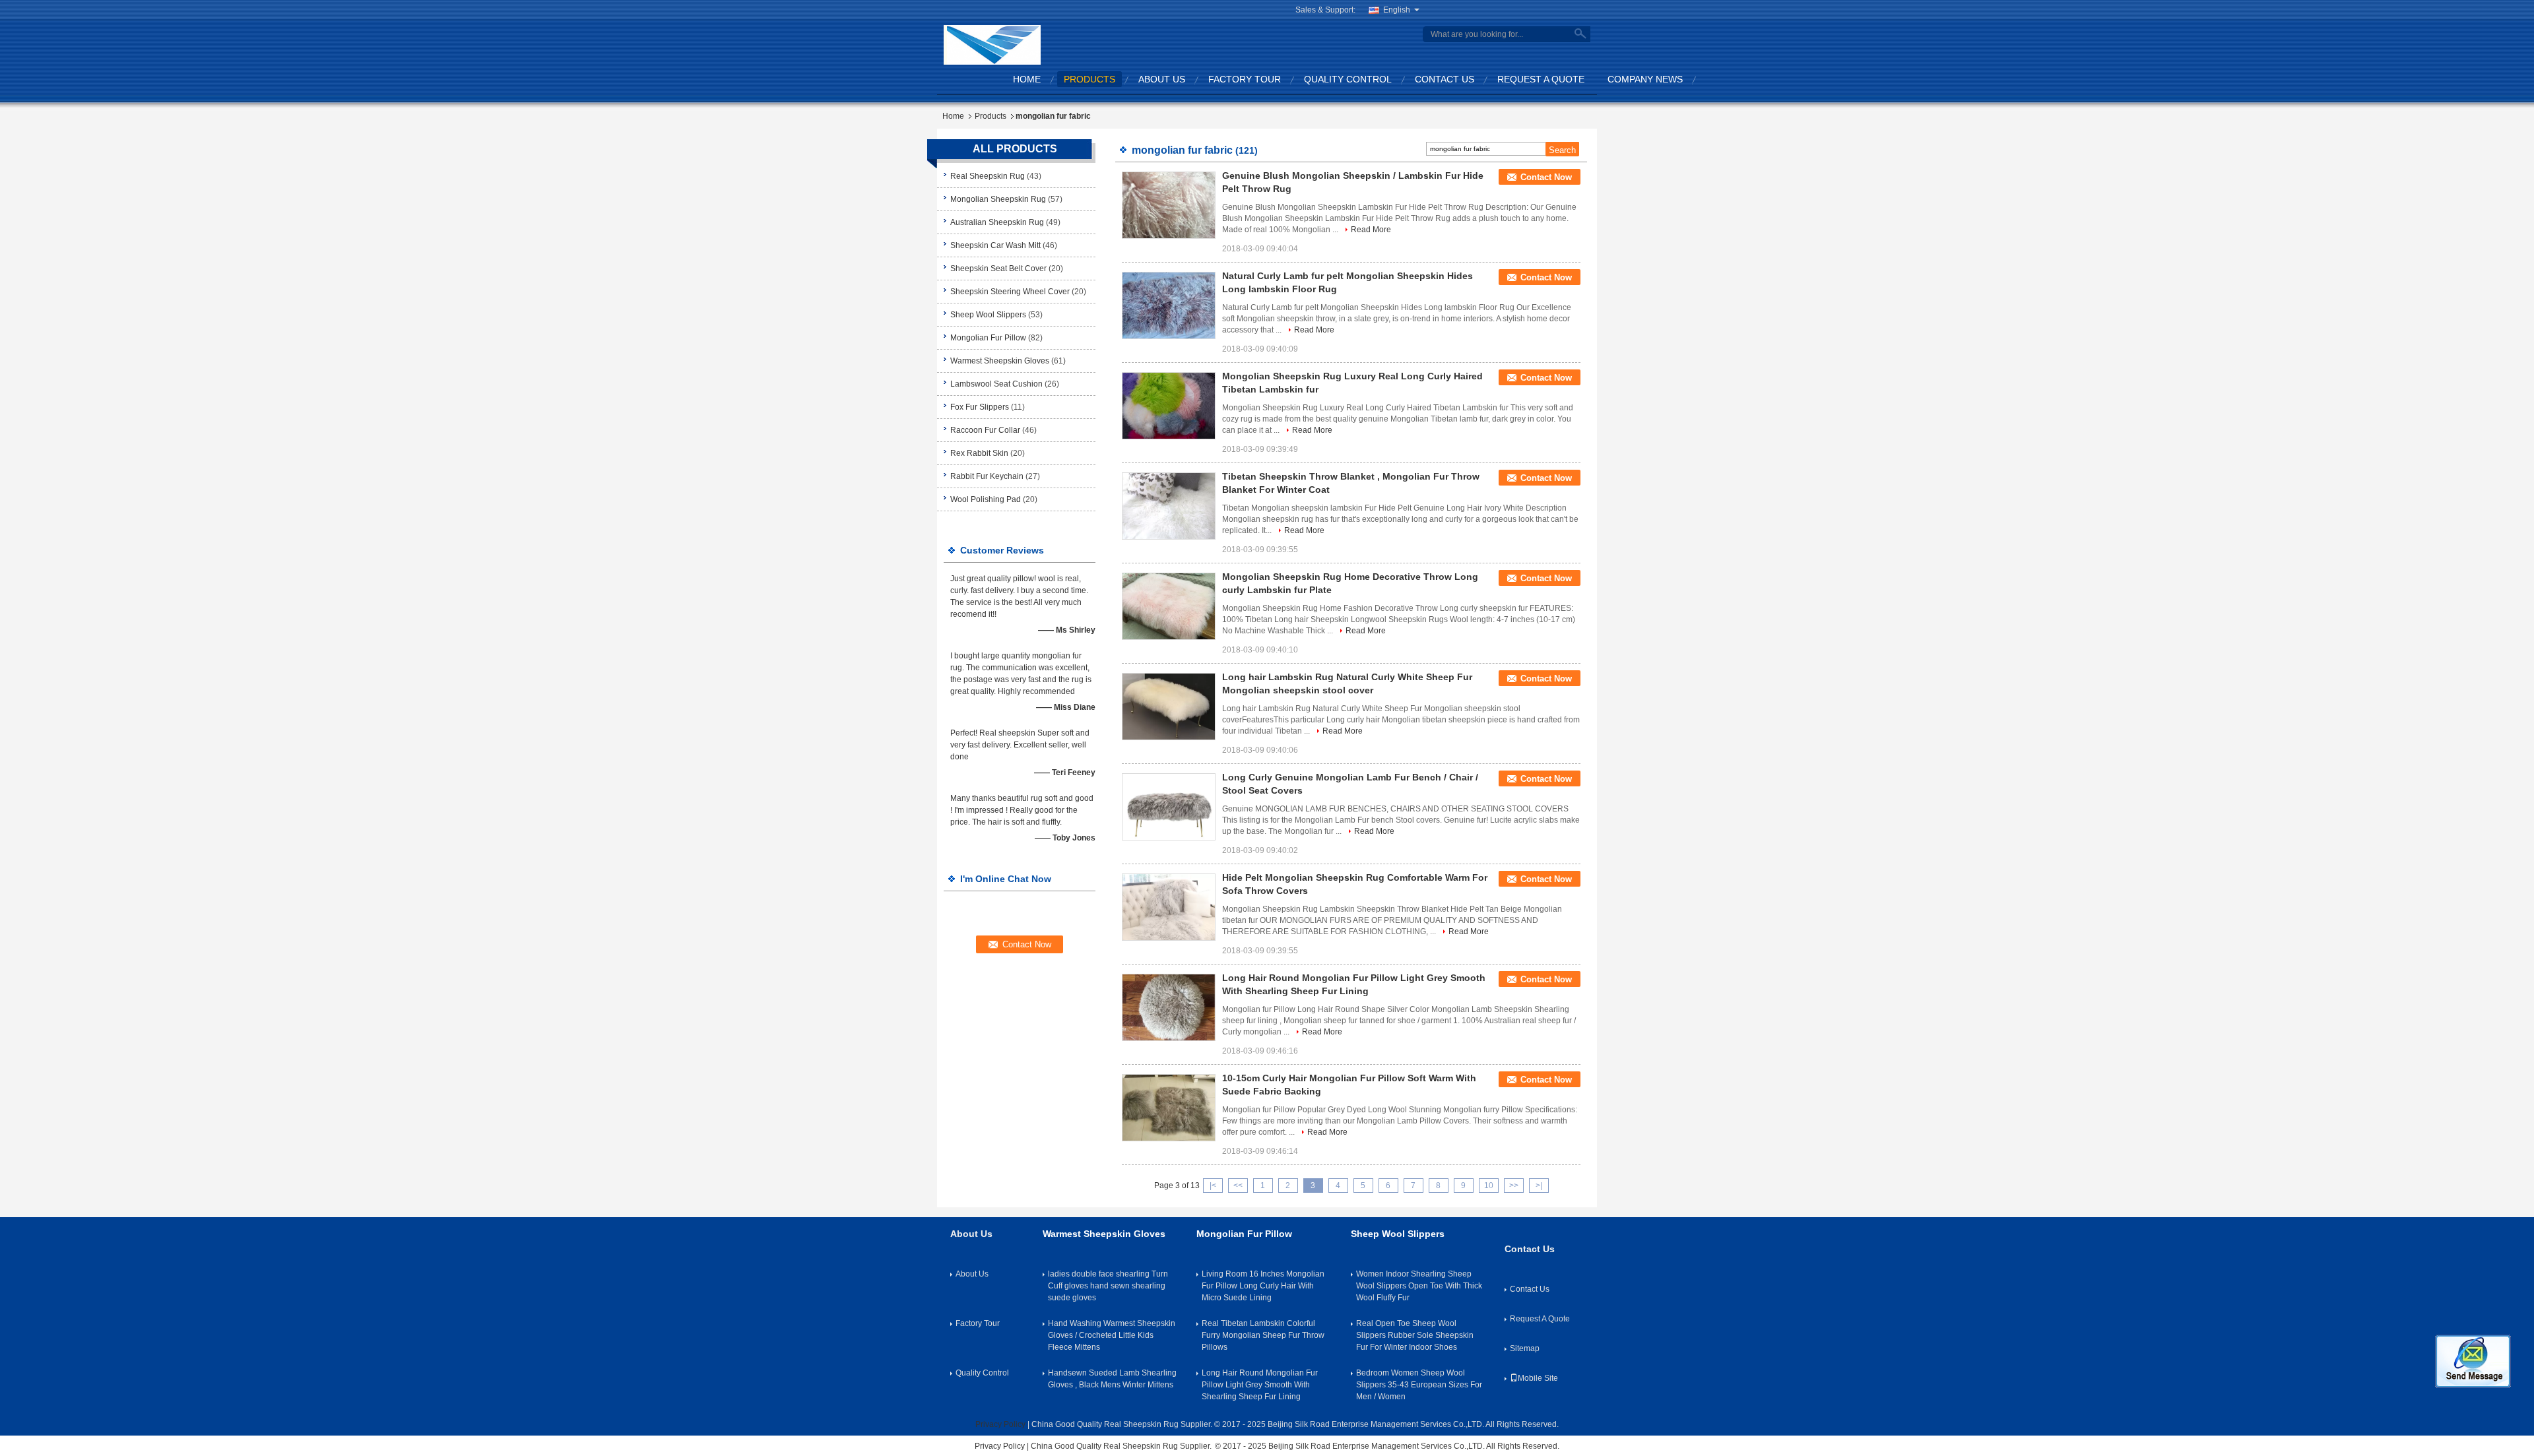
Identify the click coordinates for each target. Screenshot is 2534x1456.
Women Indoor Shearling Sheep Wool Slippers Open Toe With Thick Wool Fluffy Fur (1419, 1286)
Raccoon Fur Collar (985, 430)
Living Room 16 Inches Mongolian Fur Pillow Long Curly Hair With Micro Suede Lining (1263, 1286)
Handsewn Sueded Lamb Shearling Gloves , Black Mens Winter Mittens (1112, 1379)
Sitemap (1525, 1348)
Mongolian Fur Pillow (988, 338)
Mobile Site (1538, 1378)
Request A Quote (1541, 79)
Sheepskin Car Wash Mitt (995, 245)
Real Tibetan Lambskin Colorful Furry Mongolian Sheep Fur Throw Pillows (1263, 1335)
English (1397, 10)
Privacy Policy (1000, 1424)
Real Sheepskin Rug (988, 176)
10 (1489, 1186)
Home (1027, 79)
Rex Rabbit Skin (979, 453)
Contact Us (1445, 79)
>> (1514, 1186)
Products (1089, 79)
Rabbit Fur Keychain (987, 476)
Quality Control (1348, 79)
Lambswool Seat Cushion (996, 384)
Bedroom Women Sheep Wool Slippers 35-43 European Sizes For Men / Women (1419, 1385)
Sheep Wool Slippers (988, 315)
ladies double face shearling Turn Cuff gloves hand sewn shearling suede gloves (1108, 1286)
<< (1238, 1186)
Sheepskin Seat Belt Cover (998, 269)
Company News (1645, 79)
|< (1213, 1186)
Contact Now (1546, 177)
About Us (1162, 79)
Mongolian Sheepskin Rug (998, 199)
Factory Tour (1245, 79)
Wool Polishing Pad (986, 499)
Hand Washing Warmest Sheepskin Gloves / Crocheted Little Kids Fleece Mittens (1112, 1335)
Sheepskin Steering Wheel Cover (1010, 292)
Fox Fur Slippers (980, 407)
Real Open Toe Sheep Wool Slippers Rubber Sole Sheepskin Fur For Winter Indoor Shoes (1415, 1335)
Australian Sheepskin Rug (997, 222)
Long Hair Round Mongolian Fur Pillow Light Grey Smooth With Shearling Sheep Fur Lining (1260, 1385)
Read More (1371, 230)
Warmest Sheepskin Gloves (1000, 361)
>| (1539, 1186)
